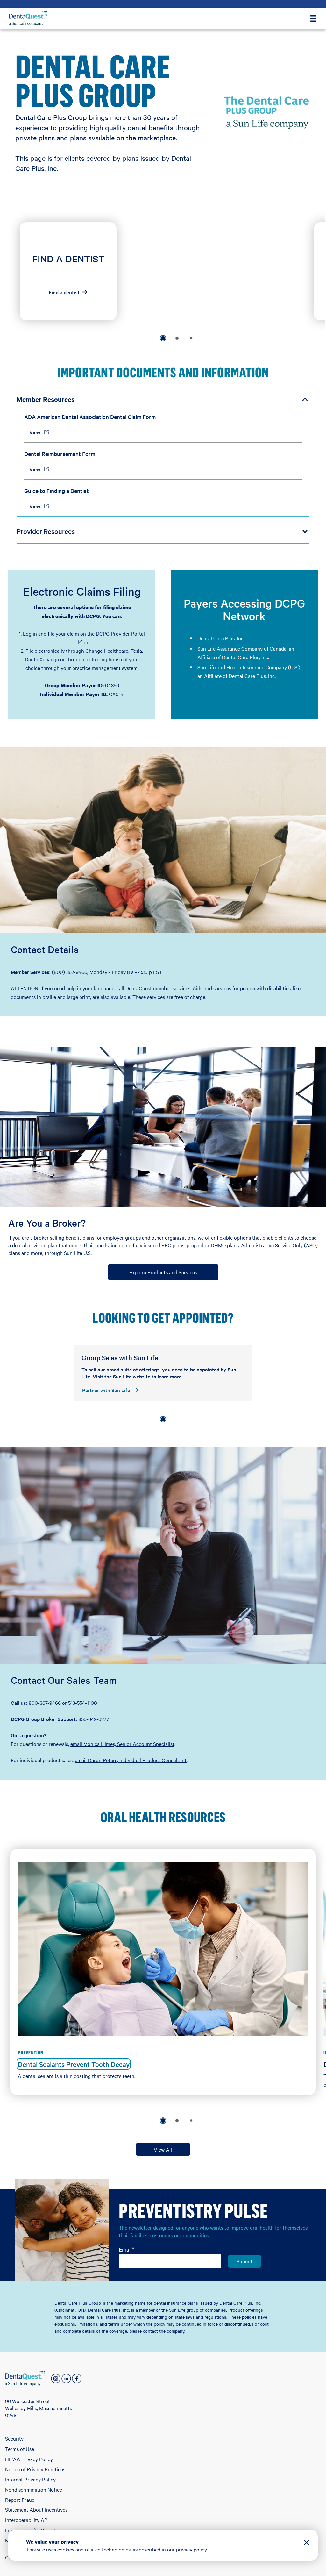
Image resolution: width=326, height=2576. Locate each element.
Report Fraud (20, 2500)
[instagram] (56, 2379)
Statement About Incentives (36, 2509)
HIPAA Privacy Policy (29, 2459)
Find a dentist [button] (64, 292)
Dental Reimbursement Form (60, 454)
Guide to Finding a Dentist (57, 491)
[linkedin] (66, 2379)
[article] (68, 271)
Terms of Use (20, 2449)
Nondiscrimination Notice (34, 2489)
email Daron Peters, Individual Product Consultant (131, 1760)
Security (14, 2438)
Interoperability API (27, 2520)
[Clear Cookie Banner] (307, 2543)
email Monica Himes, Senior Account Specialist (122, 1744)
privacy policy (191, 2549)
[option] (163, 338)
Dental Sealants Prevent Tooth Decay (74, 2064)
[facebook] (77, 2379)
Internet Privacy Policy (30, 2479)
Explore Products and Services (163, 1272)
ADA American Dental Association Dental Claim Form (90, 417)
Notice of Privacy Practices (35, 2469)
